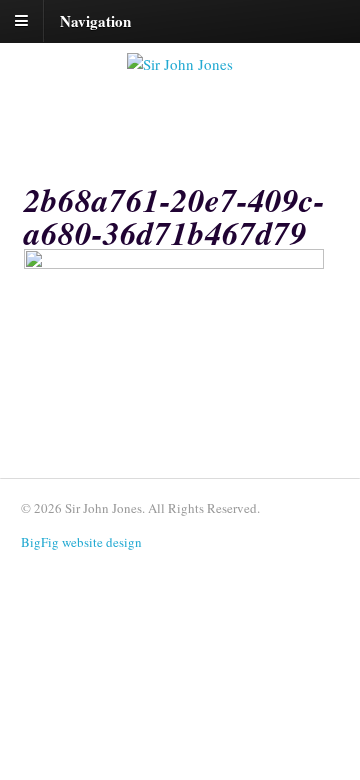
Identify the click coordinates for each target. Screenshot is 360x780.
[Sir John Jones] (180, 64)
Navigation (95, 20)
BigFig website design (81, 542)
